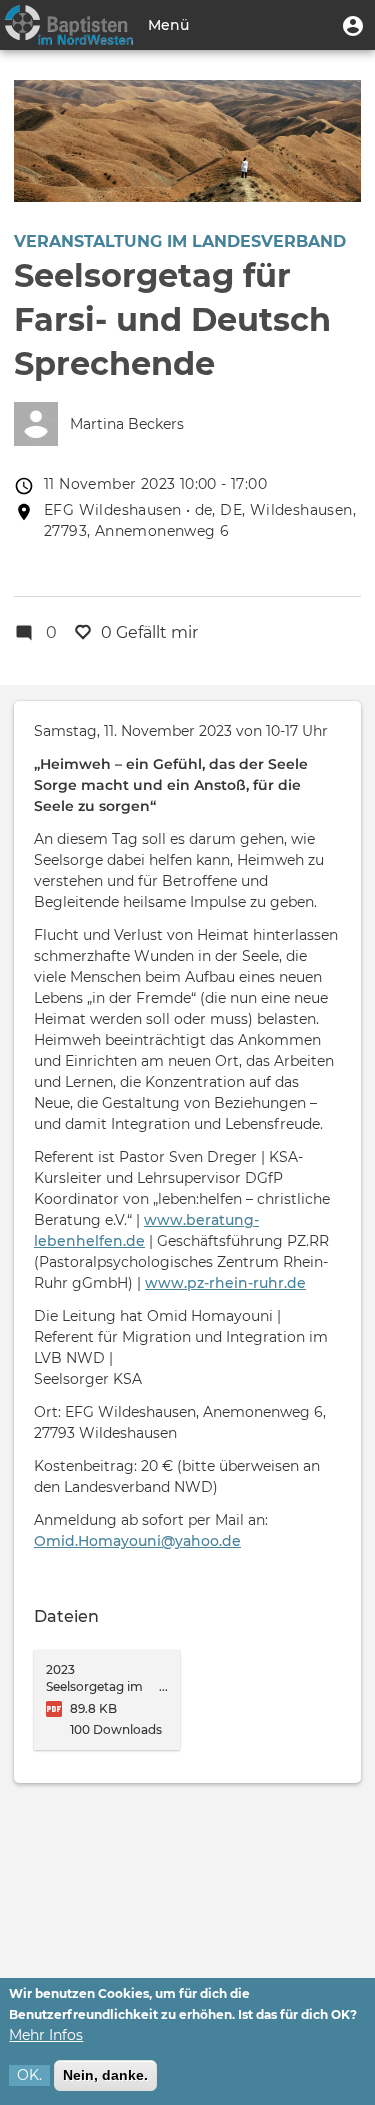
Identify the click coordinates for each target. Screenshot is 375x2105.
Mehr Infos (46, 2035)
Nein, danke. (105, 2075)
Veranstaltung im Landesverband (180, 241)
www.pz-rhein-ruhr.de (225, 1283)
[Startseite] (69, 25)
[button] (353, 25)
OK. (29, 2075)
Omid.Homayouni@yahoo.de (137, 1541)
